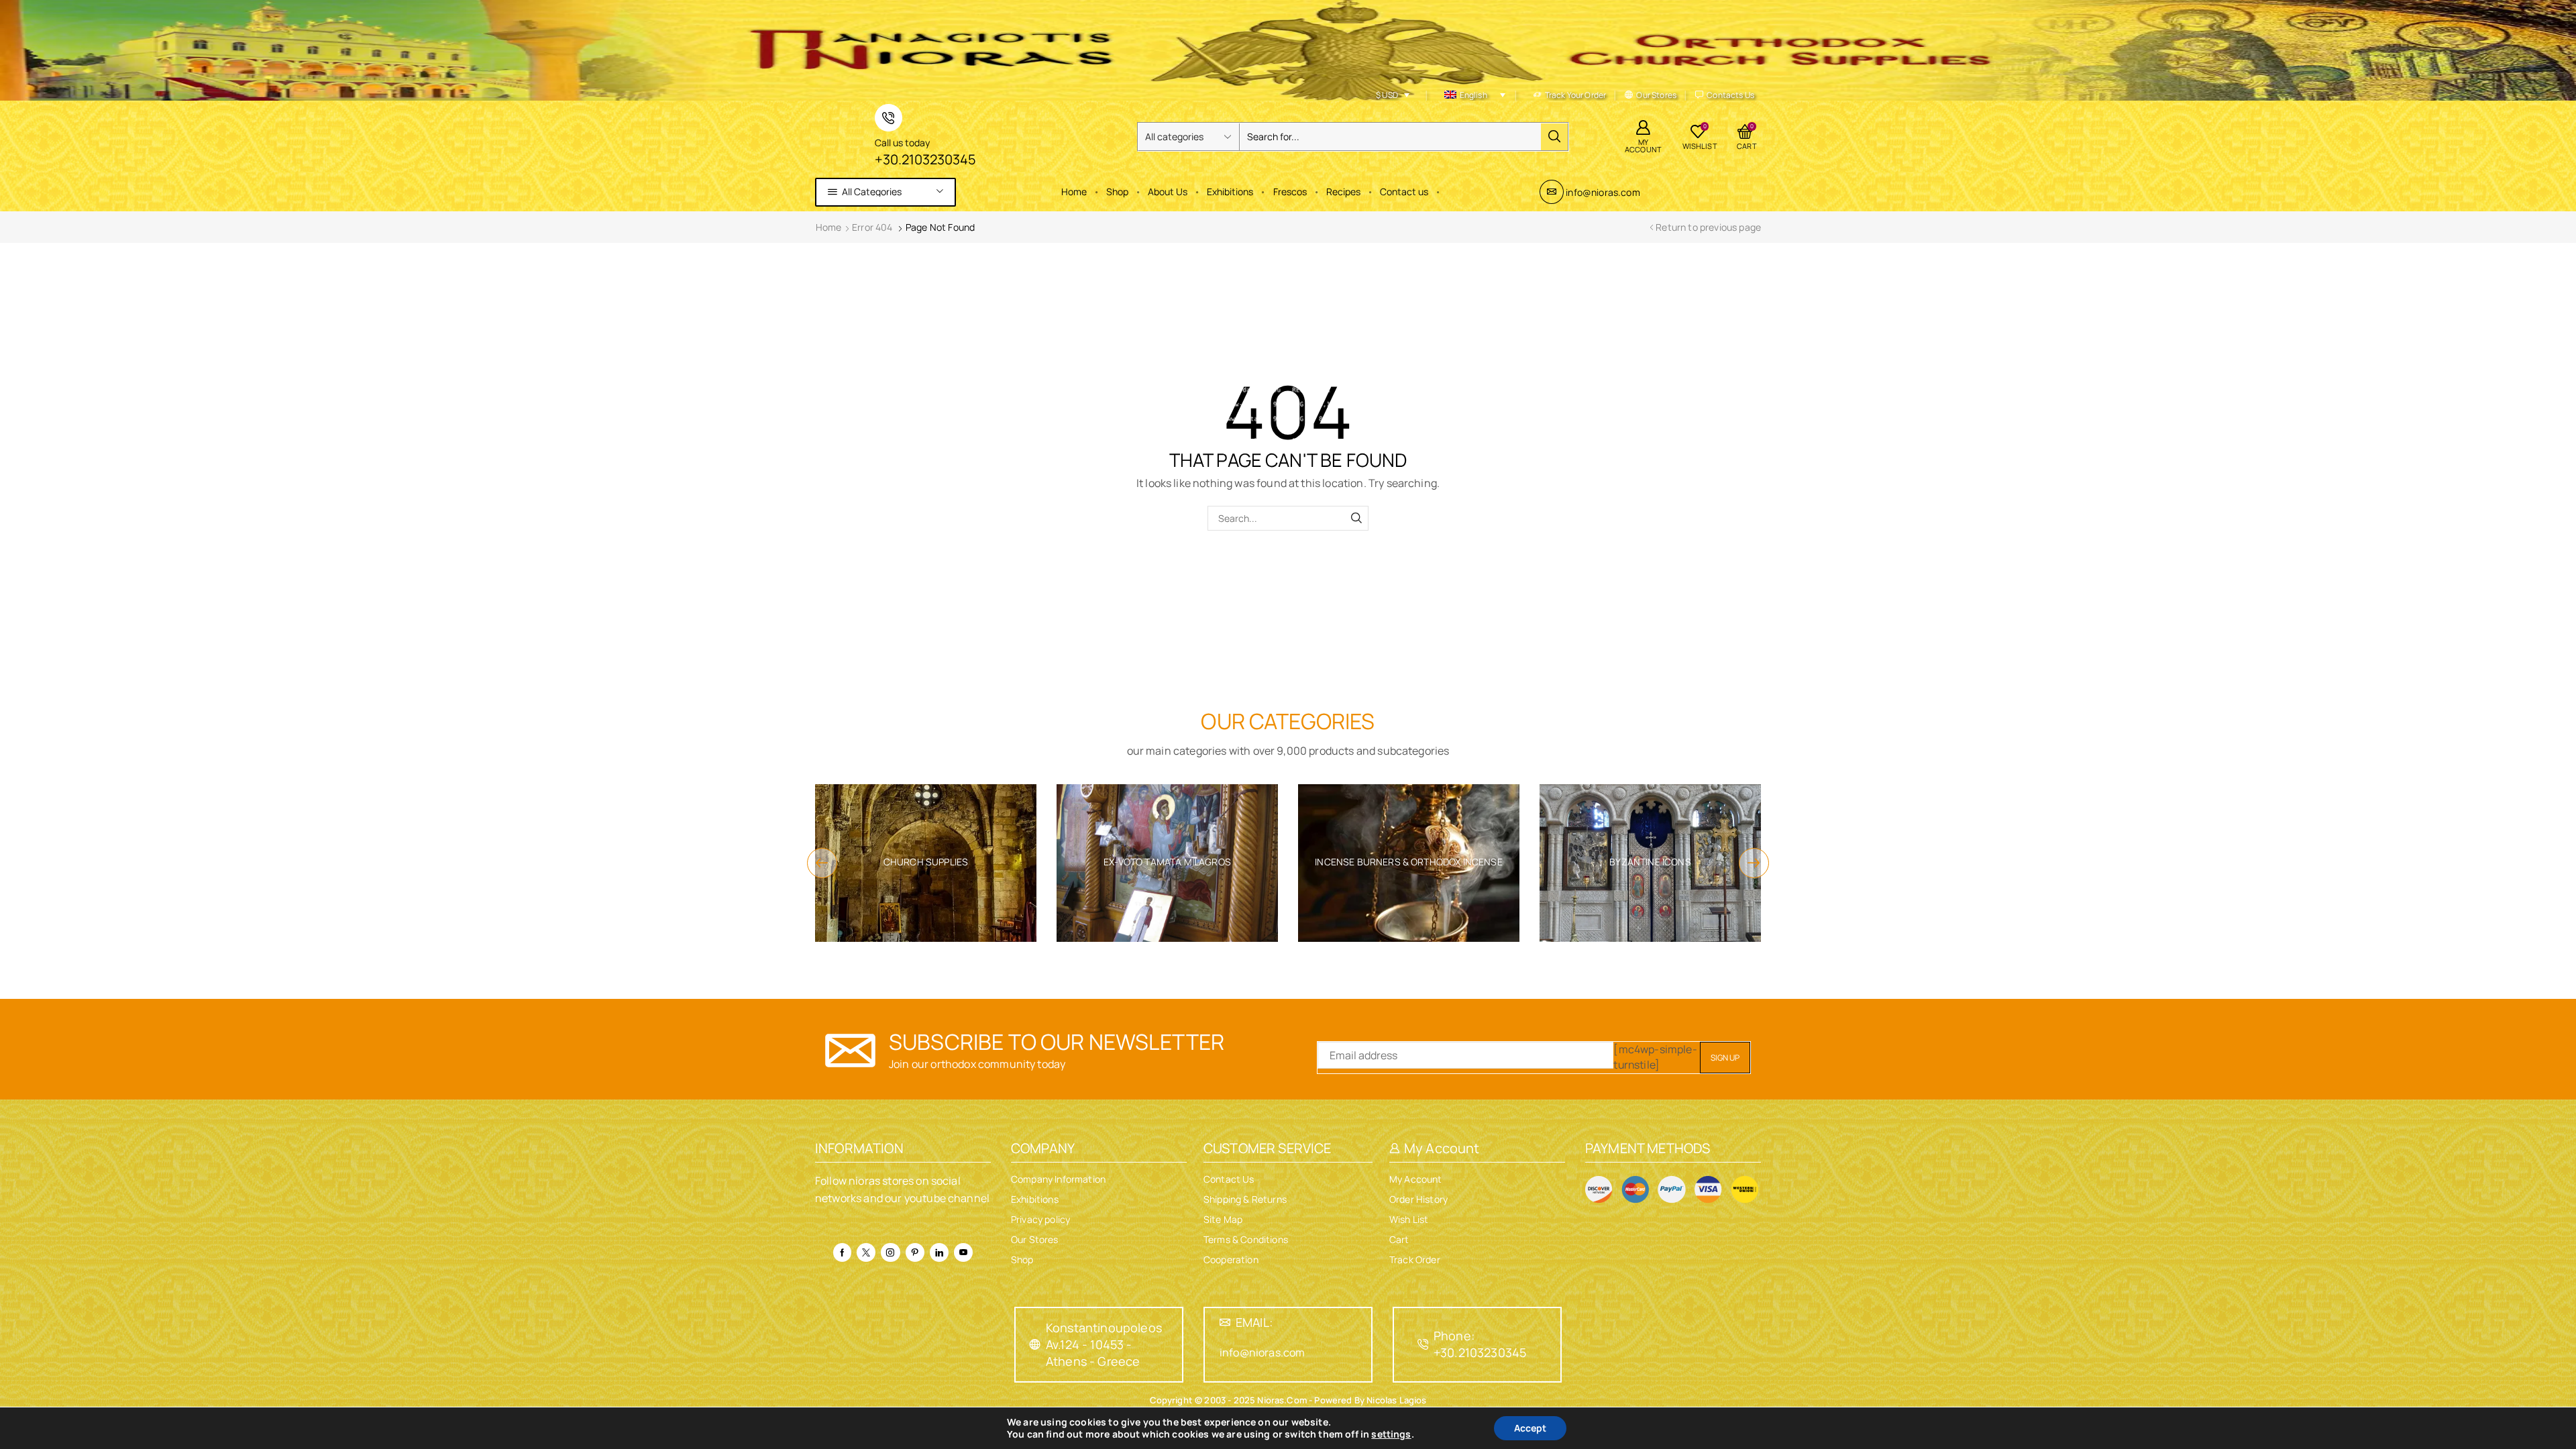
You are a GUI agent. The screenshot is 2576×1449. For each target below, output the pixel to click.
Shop (1117, 192)
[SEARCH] (1356, 518)
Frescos (1290, 192)
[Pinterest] (915, 1252)
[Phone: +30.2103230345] (1423, 1344)
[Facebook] (842, 1252)
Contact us (1404, 192)
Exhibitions (1230, 192)
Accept (1530, 1428)
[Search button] (1554, 137)
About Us (1168, 192)
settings (1391, 1434)
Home (1074, 192)
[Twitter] (866, 1252)
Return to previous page (1708, 227)
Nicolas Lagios (1395, 1400)
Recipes (1343, 192)
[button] (822, 863)
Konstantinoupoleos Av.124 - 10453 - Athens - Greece (1104, 1344)
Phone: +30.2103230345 (1480, 1344)
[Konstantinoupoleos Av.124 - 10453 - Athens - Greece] (1035, 1344)
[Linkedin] (939, 1252)
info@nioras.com (1603, 192)
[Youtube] (963, 1252)
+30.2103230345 (925, 159)
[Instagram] (890, 1252)
